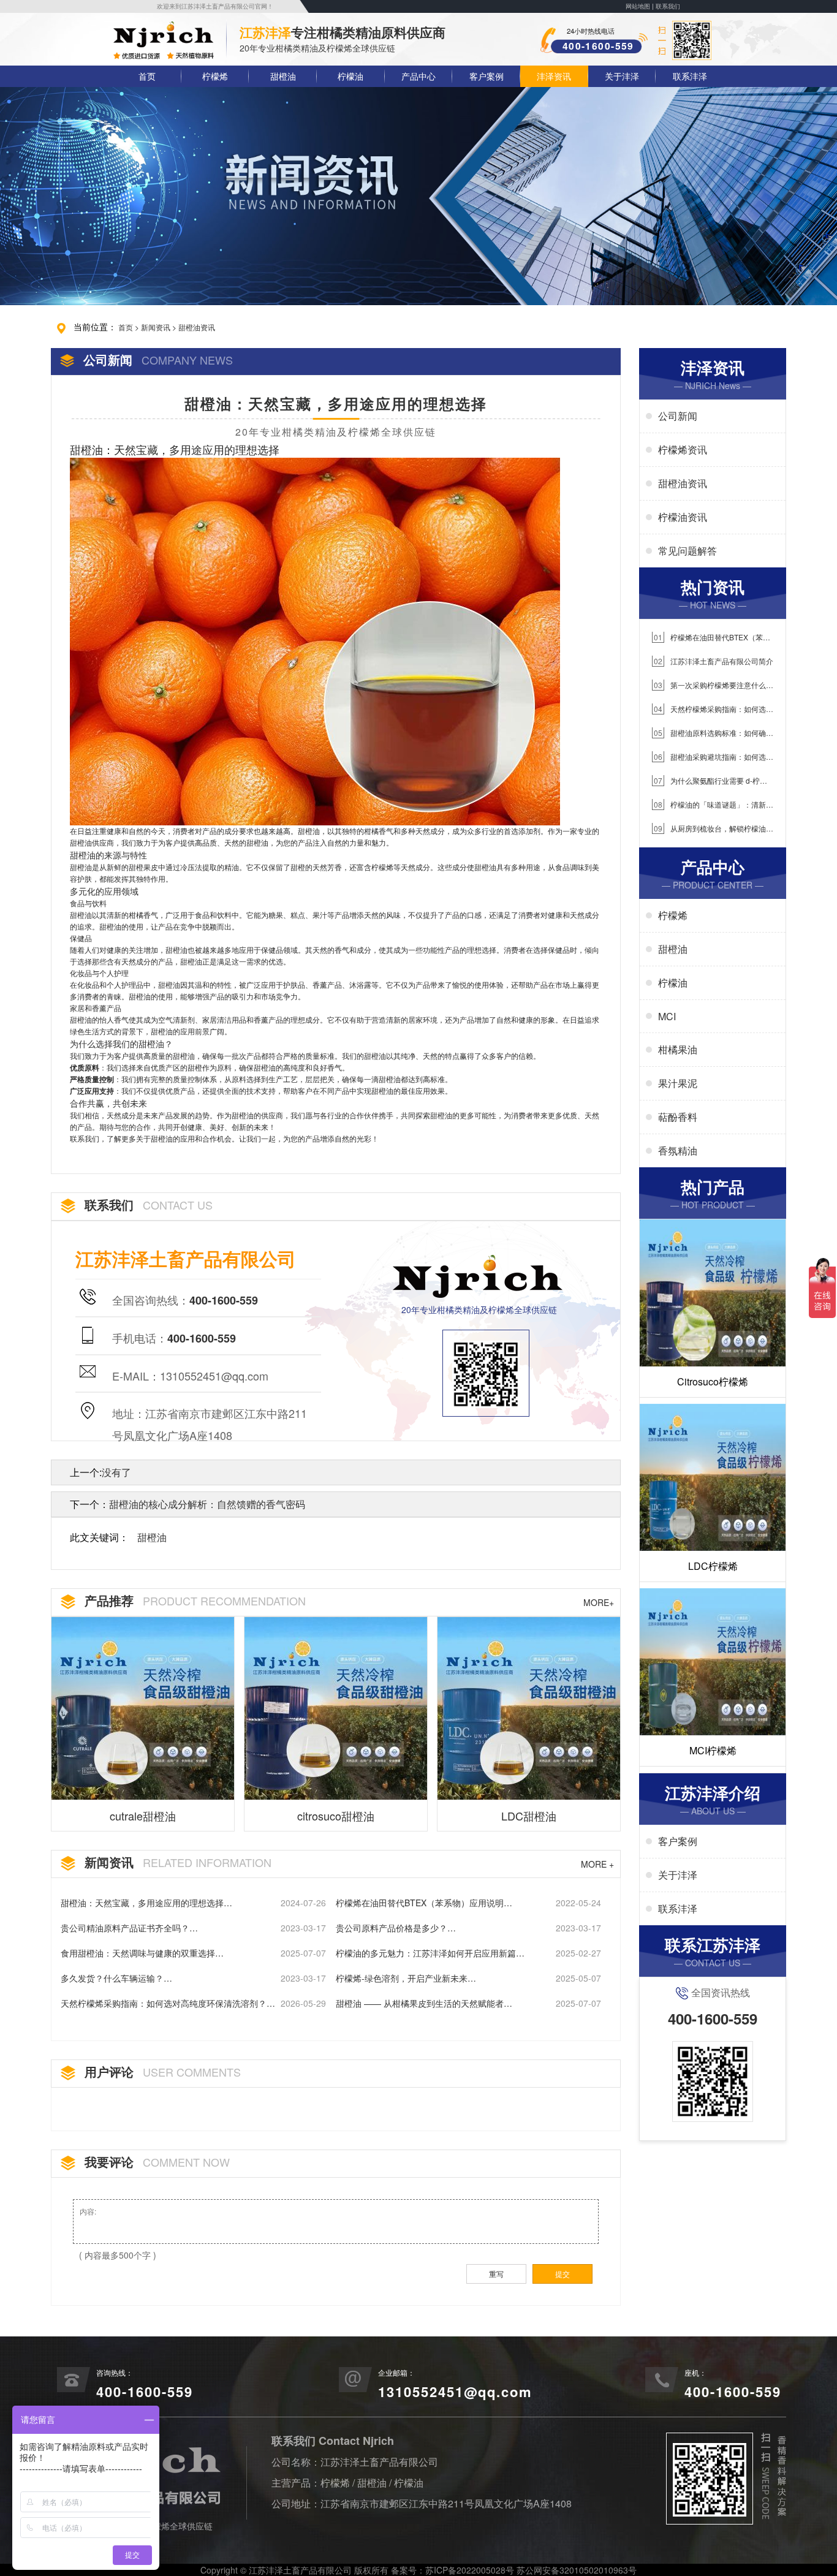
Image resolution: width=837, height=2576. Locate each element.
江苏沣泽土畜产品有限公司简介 (714, 661)
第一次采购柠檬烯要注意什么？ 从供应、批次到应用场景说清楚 (713, 685)
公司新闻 (678, 416)
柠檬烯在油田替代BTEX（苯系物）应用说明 (711, 638)
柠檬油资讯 (683, 517)
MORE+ (599, 1602)
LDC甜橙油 (529, 1816)
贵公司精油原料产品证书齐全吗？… (129, 1928)
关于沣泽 (622, 76)
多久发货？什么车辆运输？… (116, 1978)
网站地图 (638, 6)
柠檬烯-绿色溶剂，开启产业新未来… (406, 1978)
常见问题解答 (687, 551)
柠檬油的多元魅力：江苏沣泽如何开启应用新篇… (430, 1953)
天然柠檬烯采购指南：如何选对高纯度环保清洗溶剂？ (713, 709)
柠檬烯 (215, 76)
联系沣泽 (690, 76)
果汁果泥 (678, 1083)
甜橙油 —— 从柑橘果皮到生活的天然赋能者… (424, 2003)
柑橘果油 (678, 1049)
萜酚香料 (678, 1117)
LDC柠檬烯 (713, 1566)
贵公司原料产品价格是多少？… (396, 1928)
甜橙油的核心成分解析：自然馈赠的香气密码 (207, 1504)
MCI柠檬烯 (713, 1750)
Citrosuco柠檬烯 (713, 1381)
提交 (562, 2274)
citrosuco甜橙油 (336, 1816)
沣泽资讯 (554, 76)
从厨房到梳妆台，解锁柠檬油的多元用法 (713, 829)
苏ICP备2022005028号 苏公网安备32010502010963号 (531, 2570)
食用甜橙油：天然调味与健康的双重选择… (142, 1953)
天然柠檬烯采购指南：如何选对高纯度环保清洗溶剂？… (168, 2003)
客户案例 (487, 76)
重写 (496, 2274)
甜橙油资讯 (197, 327)
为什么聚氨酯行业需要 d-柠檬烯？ (710, 781)
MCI (667, 1016)
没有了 (116, 1472)
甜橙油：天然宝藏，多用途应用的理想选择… (146, 1903)
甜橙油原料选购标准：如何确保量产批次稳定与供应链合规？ (713, 733)
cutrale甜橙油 (143, 1816)
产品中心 (418, 76)
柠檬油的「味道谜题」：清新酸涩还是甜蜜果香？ (713, 805)
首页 (147, 76)
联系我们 (668, 6)
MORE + (597, 1864)
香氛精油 (678, 1150)
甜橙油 (283, 76)
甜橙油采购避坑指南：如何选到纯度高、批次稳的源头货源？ (713, 757)
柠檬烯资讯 (683, 449)
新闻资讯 (156, 327)
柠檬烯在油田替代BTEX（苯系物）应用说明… (424, 1903)
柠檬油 (350, 76)
